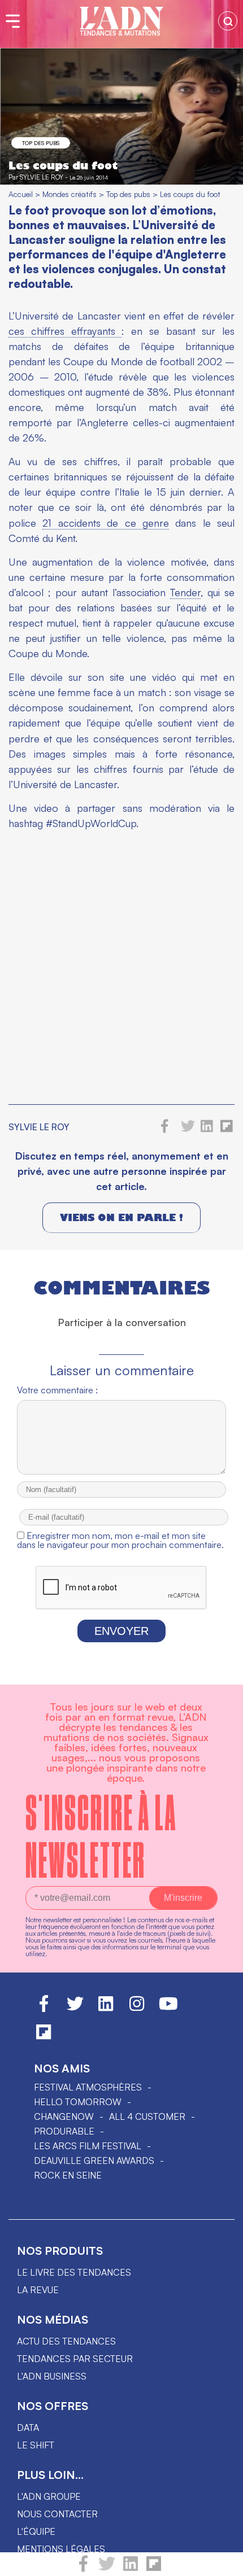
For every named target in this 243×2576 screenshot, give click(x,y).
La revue (38, 2290)
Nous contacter (57, 2514)
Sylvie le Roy (42, 177)
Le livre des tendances (74, 2272)
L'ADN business (52, 2376)
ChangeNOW (64, 2116)
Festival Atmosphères (88, 2087)
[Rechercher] (228, 21)
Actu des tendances (66, 2341)
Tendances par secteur (75, 2359)
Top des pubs (41, 143)
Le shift (36, 2445)
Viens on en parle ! (121, 1217)
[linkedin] (131, 2569)
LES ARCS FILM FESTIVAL (88, 2146)
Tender (185, 592)
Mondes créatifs (70, 194)
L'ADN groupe (49, 2496)
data (28, 2428)
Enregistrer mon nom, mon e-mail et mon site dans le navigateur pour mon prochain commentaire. (120, 1540)
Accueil (21, 194)
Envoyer (121, 1631)
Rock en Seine (68, 2175)
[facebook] (83, 2569)
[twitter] (107, 2569)
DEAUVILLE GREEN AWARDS (94, 2160)
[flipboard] (154, 2569)
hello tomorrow (78, 2102)
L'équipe (36, 2531)
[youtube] (168, 2009)
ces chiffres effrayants (65, 331)
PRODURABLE (64, 2131)
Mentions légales (61, 2549)
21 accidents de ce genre (106, 523)
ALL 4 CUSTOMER (147, 2116)
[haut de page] (223, 2562)
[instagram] (137, 2009)
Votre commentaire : (57, 1390)
